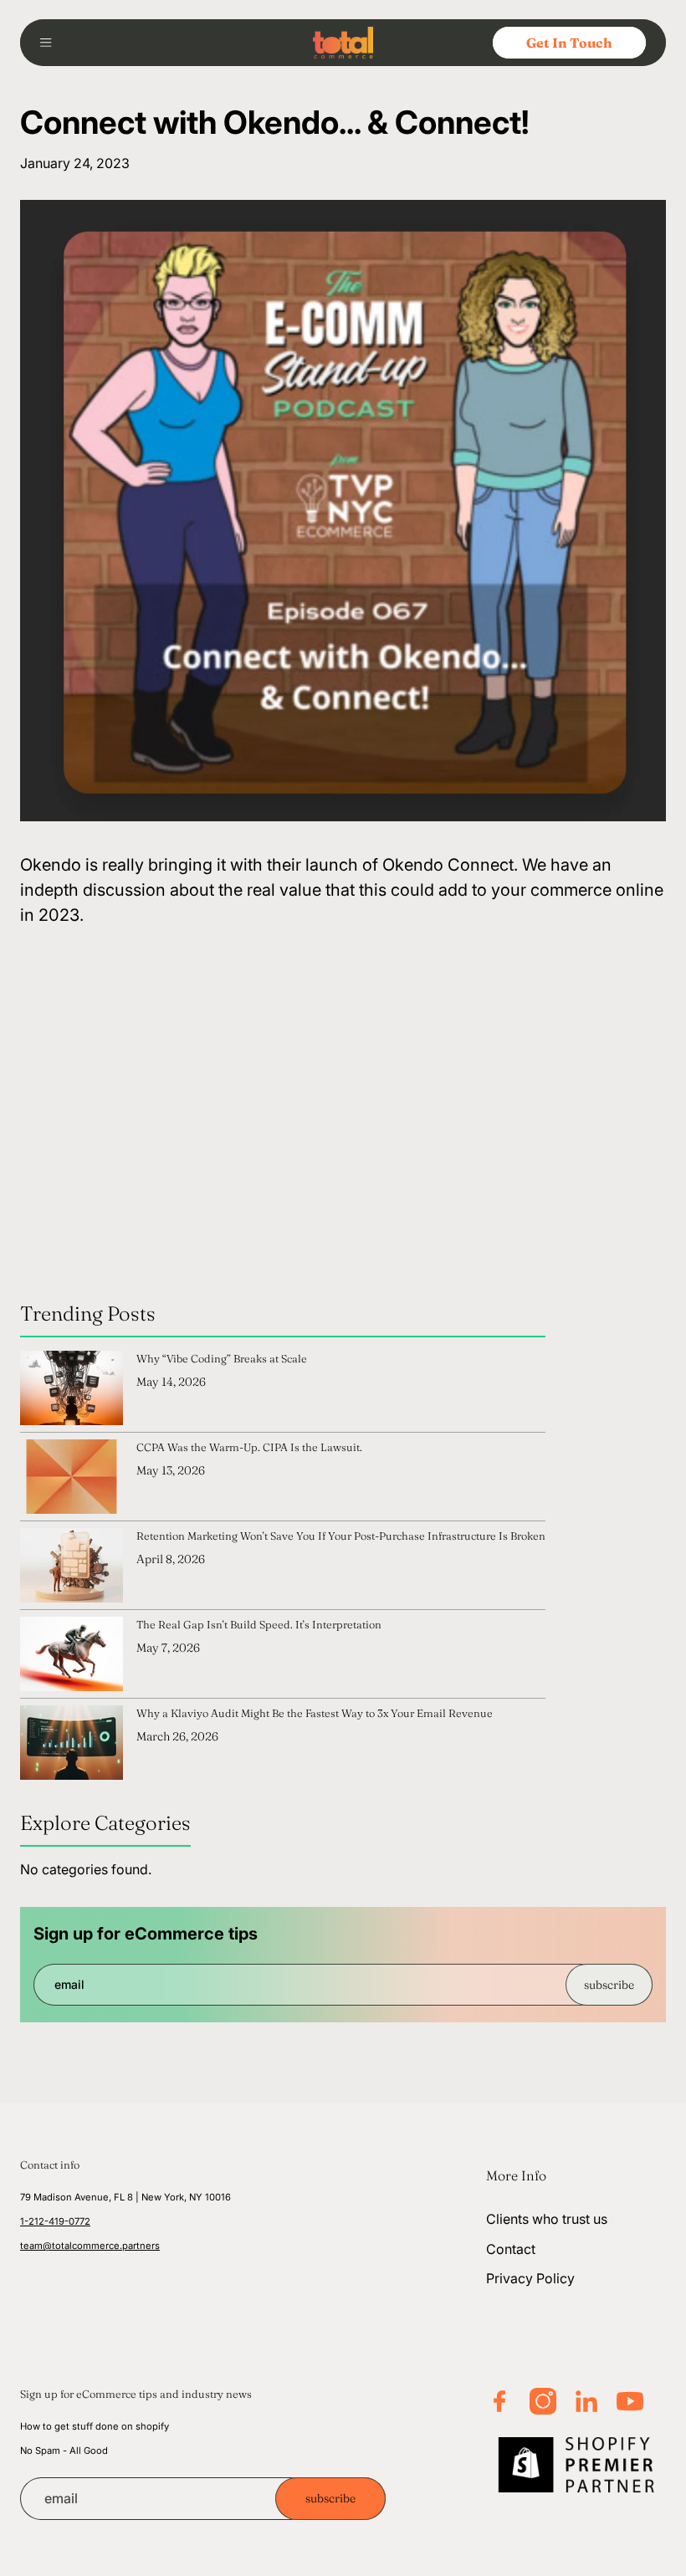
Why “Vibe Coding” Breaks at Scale (222, 1358)
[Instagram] (543, 2401)
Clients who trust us (547, 2219)
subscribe (609, 1985)
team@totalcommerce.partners (90, 2246)
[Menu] (52, 43)
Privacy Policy (530, 2278)
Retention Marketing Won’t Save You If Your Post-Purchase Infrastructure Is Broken (341, 1536)
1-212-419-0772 (55, 2221)
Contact (511, 2249)
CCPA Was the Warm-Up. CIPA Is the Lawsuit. (249, 1447)
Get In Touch (569, 43)
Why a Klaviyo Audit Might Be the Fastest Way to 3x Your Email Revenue (315, 1713)
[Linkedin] (586, 2401)
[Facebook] (499, 2401)
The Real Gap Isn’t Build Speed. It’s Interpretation (259, 1624)
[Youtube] (630, 2401)
